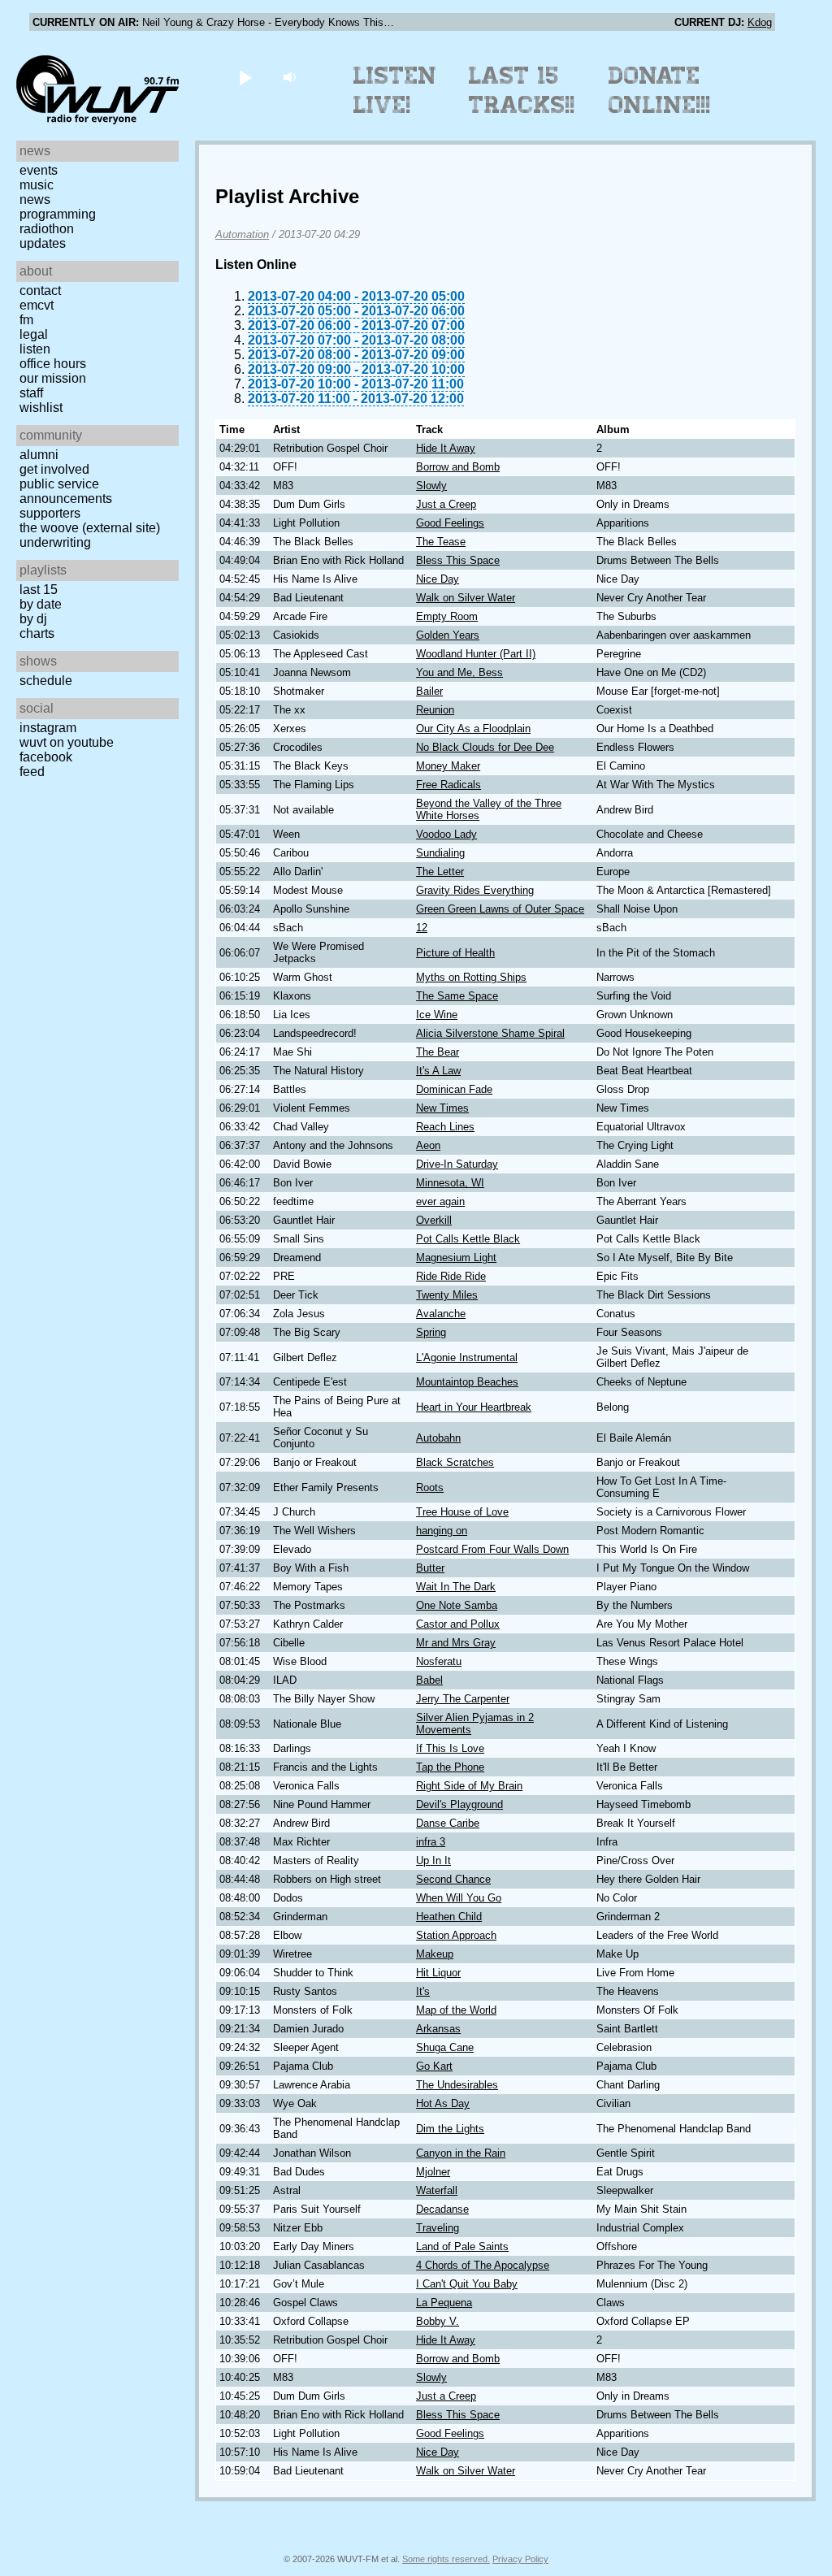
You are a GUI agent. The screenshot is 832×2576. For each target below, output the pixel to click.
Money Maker (448, 766)
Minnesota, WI (450, 1183)
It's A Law (438, 1071)
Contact (40, 291)
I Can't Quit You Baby (467, 2284)
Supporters (50, 513)
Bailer (429, 691)
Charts (37, 633)
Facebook (46, 757)
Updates (43, 243)
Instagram (48, 728)
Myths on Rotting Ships (471, 977)
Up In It (433, 1860)
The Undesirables (457, 2085)
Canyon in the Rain (461, 2153)
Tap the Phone (450, 1767)
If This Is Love (450, 1748)
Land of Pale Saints (462, 2246)
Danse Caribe (448, 1823)
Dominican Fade (454, 1089)
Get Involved (54, 469)
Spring (431, 1332)
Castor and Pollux (458, 1624)
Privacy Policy (520, 2559)
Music (37, 185)
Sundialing (440, 853)
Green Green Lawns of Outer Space (500, 909)
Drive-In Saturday (457, 1164)
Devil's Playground (459, 1804)
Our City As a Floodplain (473, 729)
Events (39, 170)
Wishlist (41, 408)
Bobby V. (438, 2321)
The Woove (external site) (90, 528)
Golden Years (448, 635)
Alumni (39, 455)
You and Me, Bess (459, 672)
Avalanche (441, 1314)
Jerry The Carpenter (463, 1699)
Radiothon (47, 229)
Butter (430, 1568)
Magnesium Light (456, 1258)
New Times (442, 1108)
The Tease (441, 542)
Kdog (760, 22)
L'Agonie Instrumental (467, 1357)
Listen (35, 349)
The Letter (440, 872)
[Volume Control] (291, 77)
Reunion (435, 710)
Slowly (431, 486)
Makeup (435, 1954)
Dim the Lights (450, 2129)
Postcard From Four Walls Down (492, 1549)
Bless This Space (458, 560)
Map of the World (456, 2010)
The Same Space (457, 996)
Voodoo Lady (446, 834)
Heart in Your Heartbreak (474, 1407)
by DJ (33, 619)
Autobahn (438, 1438)
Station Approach (456, 1935)
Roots (430, 1487)
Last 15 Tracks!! (522, 90)
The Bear (438, 1052)
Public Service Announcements (66, 491)
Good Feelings (450, 523)
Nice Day (438, 579)
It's (423, 1991)
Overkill (434, 1220)
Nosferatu (439, 1661)
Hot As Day (443, 2103)
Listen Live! (395, 90)
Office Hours (53, 364)
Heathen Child (449, 1917)
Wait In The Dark (456, 1587)
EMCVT (37, 305)
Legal (34, 334)
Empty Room (447, 616)
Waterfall (437, 2190)
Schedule (46, 681)
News (35, 199)
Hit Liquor (438, 1973)
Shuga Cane (445, 2047)
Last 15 (39, 590)
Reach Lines (445, 1127)
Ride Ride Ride (451, 1276)
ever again (440, 1201)
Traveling (438, 2228)
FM (26, 320)
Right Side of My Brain (469, 1786)
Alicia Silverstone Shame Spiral (490, 1033)
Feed (32, 772)
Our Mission (53, 378)
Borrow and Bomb (458, 467)
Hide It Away (446, 448)
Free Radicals (448, 785)
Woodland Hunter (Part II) (476, 654)
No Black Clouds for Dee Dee (485, 747)
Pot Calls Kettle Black (468, 1239)
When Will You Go (459, 1898)
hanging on (442, 1531)
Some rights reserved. (446, 2559)
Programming (58, 214)
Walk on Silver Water (466, 598)
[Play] (245, 77)
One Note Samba (457, 1605)
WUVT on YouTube (67, 742)
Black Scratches (455, 1462)
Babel (429, 1680)
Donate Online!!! (660, 90)
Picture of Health (455, 953)
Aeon (428, 1145)
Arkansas (438, 2029)
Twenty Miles (447, 1295)
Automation (242, 234)
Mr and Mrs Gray (456, 1643)
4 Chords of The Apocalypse (483, 2265)
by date (41, 604)
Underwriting (55, 542)
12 (422, 928)
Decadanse (442, 2209)
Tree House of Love (462, 1512)
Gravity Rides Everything (475, 890)
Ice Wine (437, 1015)
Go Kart (434, 2066)
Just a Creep (446, 504)
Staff (31, 393)
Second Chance (453, 1879)
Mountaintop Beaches (467, 1382)
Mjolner (433, 2172)
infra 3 (431, 1842)
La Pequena (444, 2303)
